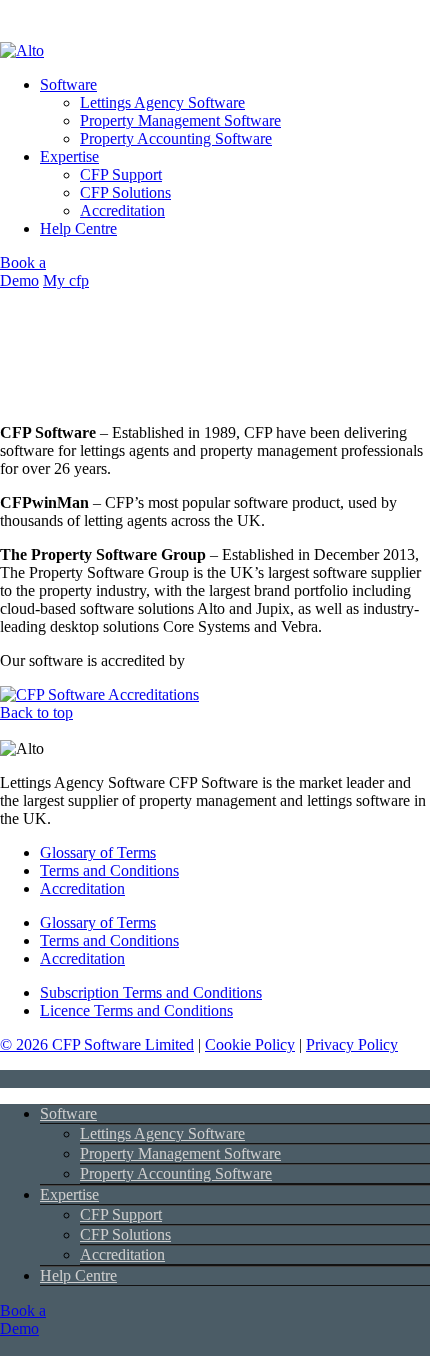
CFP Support (121, 174)
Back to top (36, 712)
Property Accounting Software (176, 138)
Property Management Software (180, 120)
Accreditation (122, 210)
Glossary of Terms (98, 922)
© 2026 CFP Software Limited (97, 1044)
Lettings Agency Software (162, 102)
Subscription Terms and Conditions (151, 992)
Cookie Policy (250, 1044)
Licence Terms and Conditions (136, 1010)
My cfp (66, 280)
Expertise (69, 156)
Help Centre (78, 228)
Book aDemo (23, 271)
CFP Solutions (125, 192)
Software (68, 84)
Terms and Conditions (109, 940)
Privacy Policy (352, 1044)
